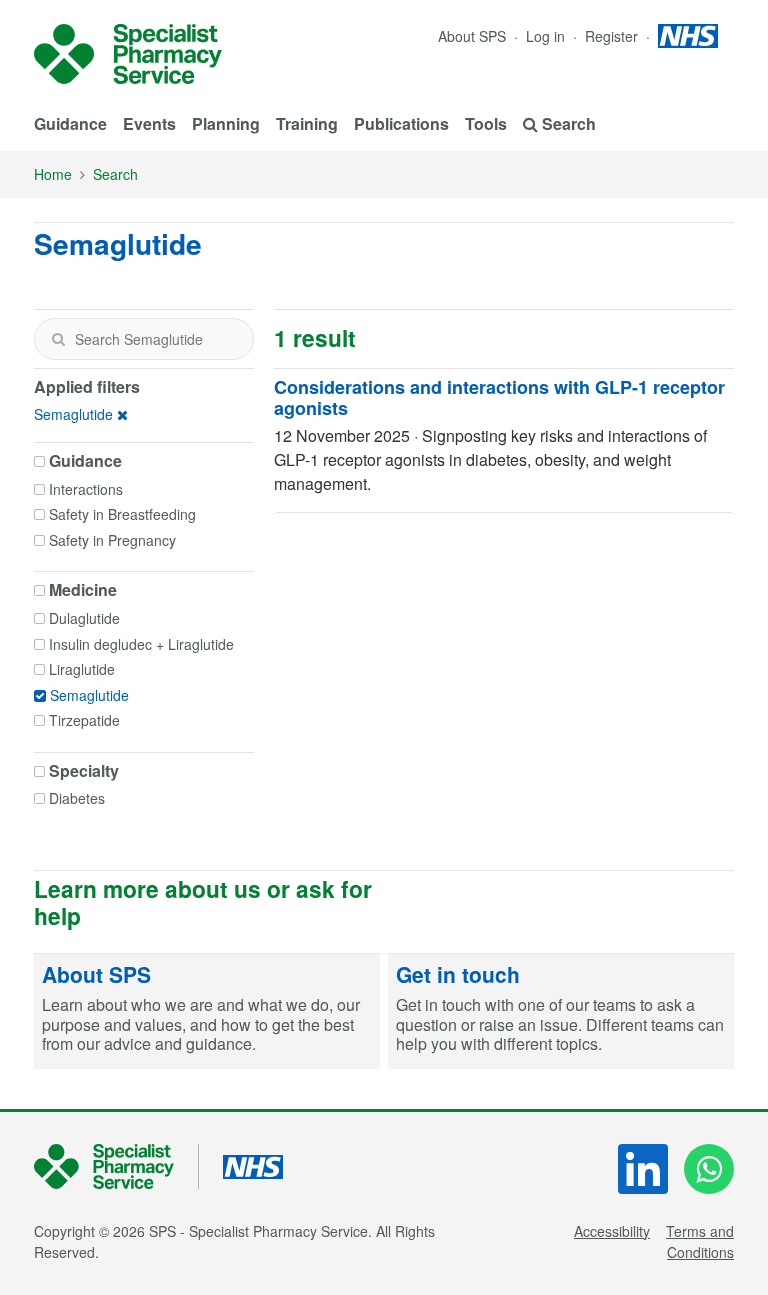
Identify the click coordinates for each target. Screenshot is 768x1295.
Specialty (84, 771)
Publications (401, 123)
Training (307, 123)
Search (115, 174)
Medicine (83, 590)
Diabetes (77, 798)
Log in (547, 36)
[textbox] (144, 339)
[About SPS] (207, 1011)
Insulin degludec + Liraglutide (141, 644)
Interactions (86, 489)
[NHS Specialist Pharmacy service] (128, 54)
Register (613, 36)
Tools (486, 123)
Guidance (70, 123)
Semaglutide (73, 414)
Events (149, 123)
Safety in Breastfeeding (122, 514)
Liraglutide (82, 669)
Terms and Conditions (700, 1241)
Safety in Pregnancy (112, 540)
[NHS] (116, 1166)
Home (53, 174)
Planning (226, 123)
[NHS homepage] (688, 36)
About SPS (472, 36)
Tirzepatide (84, 720)
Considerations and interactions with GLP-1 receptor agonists (499, 398)
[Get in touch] (561, 1011)
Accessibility (612, 1231)
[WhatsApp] (709, 1169)
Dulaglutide (84, 618)
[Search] (58, 339)
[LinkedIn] (643, 1169)
